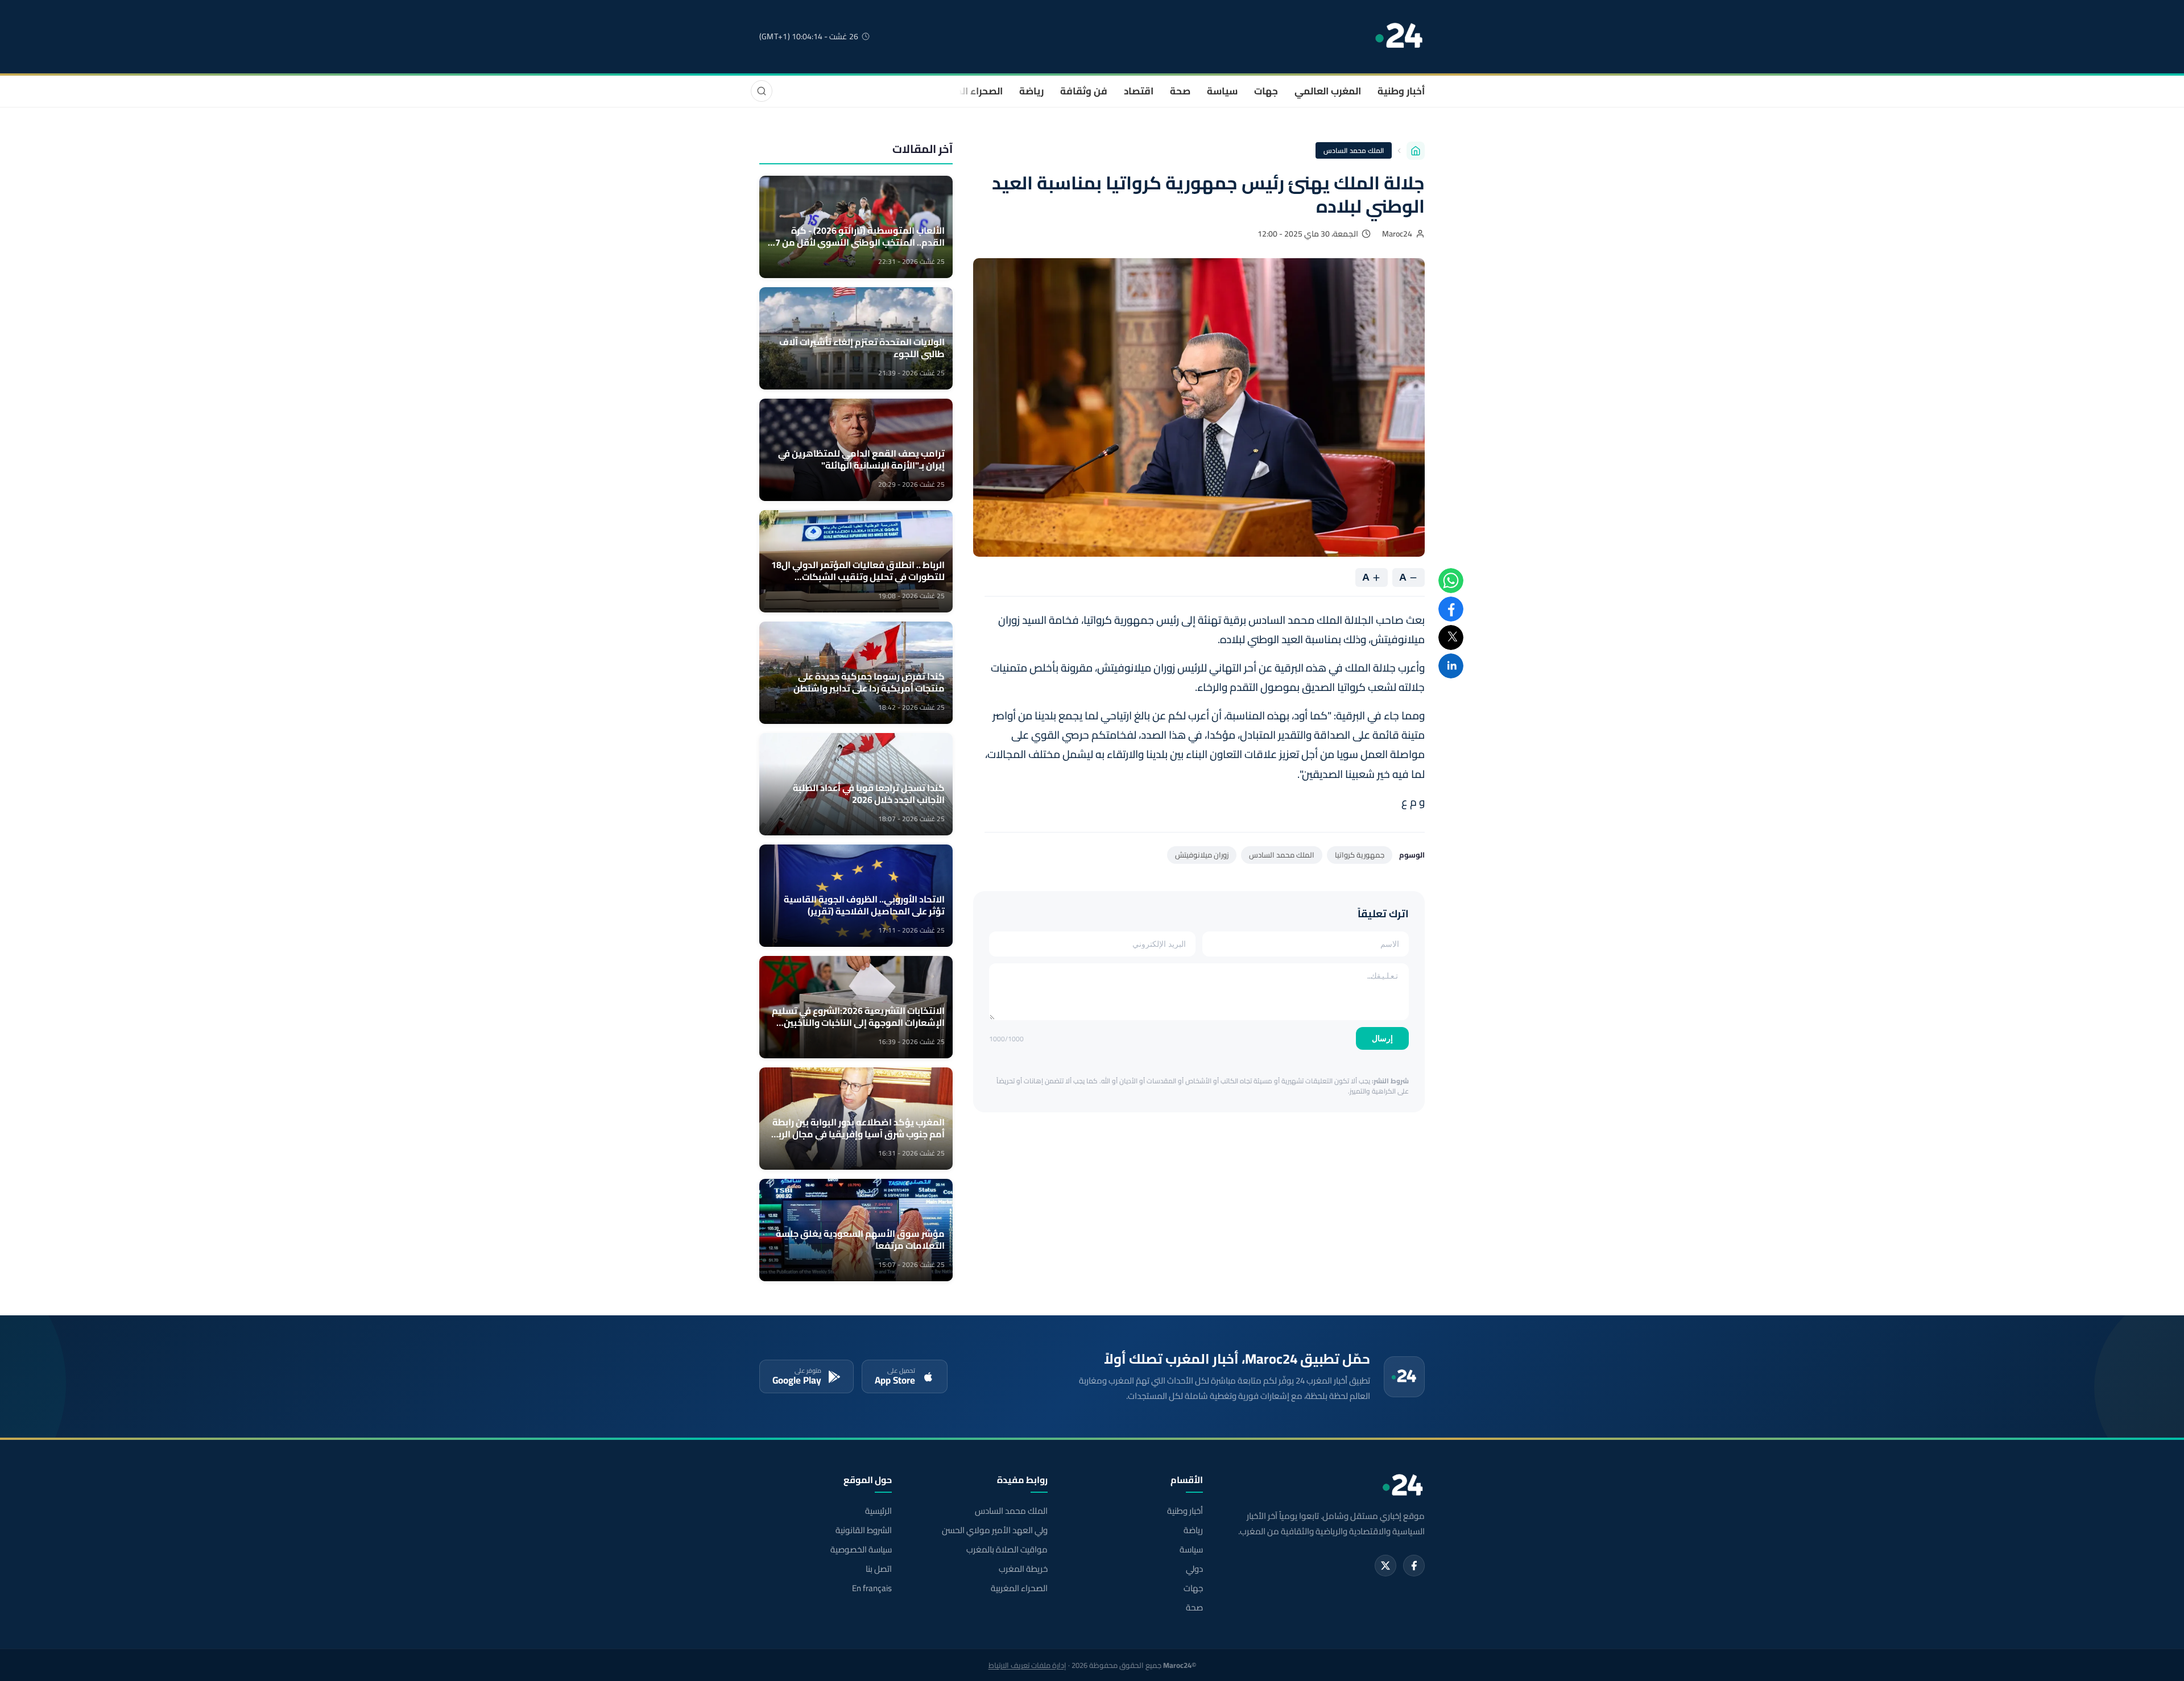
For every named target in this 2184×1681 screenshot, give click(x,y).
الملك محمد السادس (1354, 150)
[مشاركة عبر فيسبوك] (1451, 609)
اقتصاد (1139, 91)
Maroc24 (1397, 234)
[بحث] (762, 91)
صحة (1180, 91)
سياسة (1222, 91)
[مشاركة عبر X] (1451, 637)
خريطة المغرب (1023, 1569)
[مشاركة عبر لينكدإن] (1451, 666)
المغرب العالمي (1328, 91)
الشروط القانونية (864, 1530)
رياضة (1031, 91)
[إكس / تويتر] (1385, 1566)
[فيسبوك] (1414, 1566)
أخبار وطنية (1401, 91)
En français (872, 1588)
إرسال (1382, 1038)
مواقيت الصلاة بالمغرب (1007, 1550)
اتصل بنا (879, 1569)
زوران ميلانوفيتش (1202, 855)
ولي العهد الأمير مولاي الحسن (994, 1530)
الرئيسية (878, 1511)
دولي (1194, 1569)
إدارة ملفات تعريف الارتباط (1027, 1665)
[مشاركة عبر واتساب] (1451, 581)
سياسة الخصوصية (861, 1550)
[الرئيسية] (1416, 151)
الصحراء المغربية (968, 91)
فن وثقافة (1084, 91)
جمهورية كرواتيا (1360, 855)
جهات (1266, 91)
